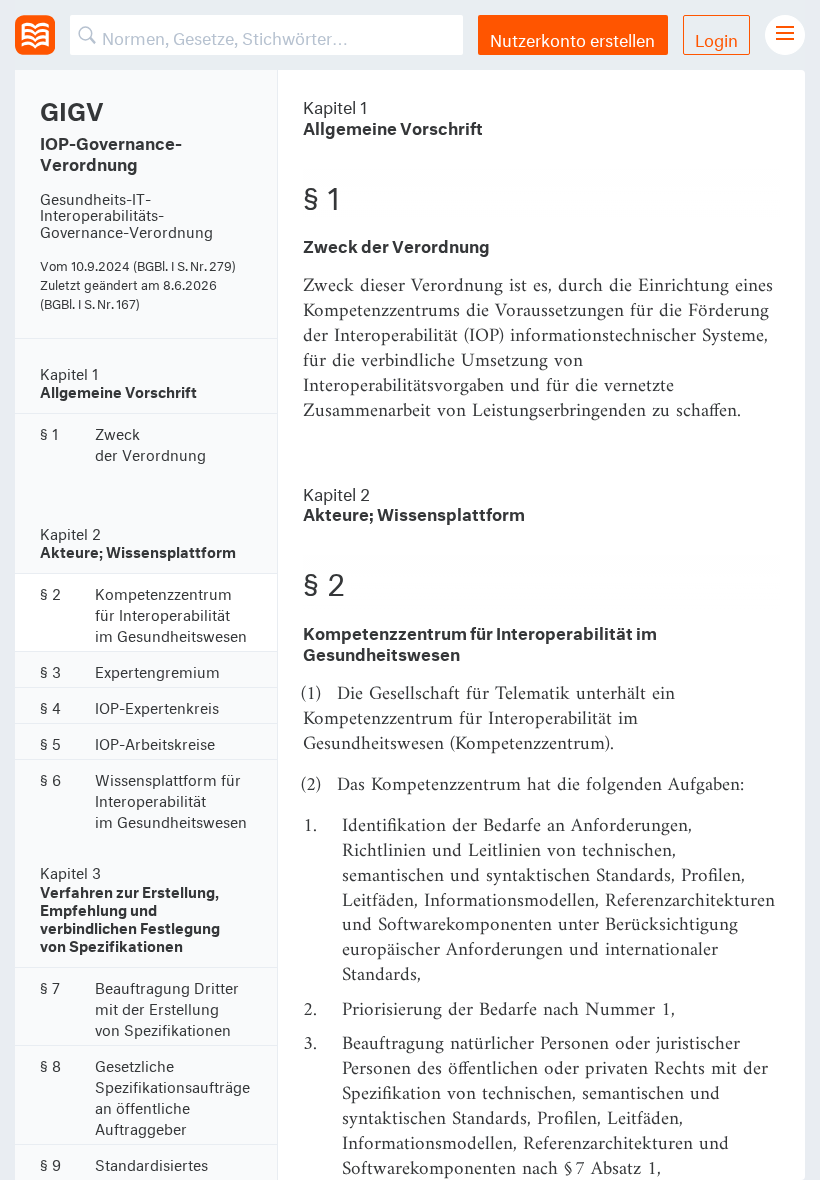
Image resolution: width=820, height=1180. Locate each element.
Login (716, 37)
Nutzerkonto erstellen (572, 37)
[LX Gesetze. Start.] (35, 35)
